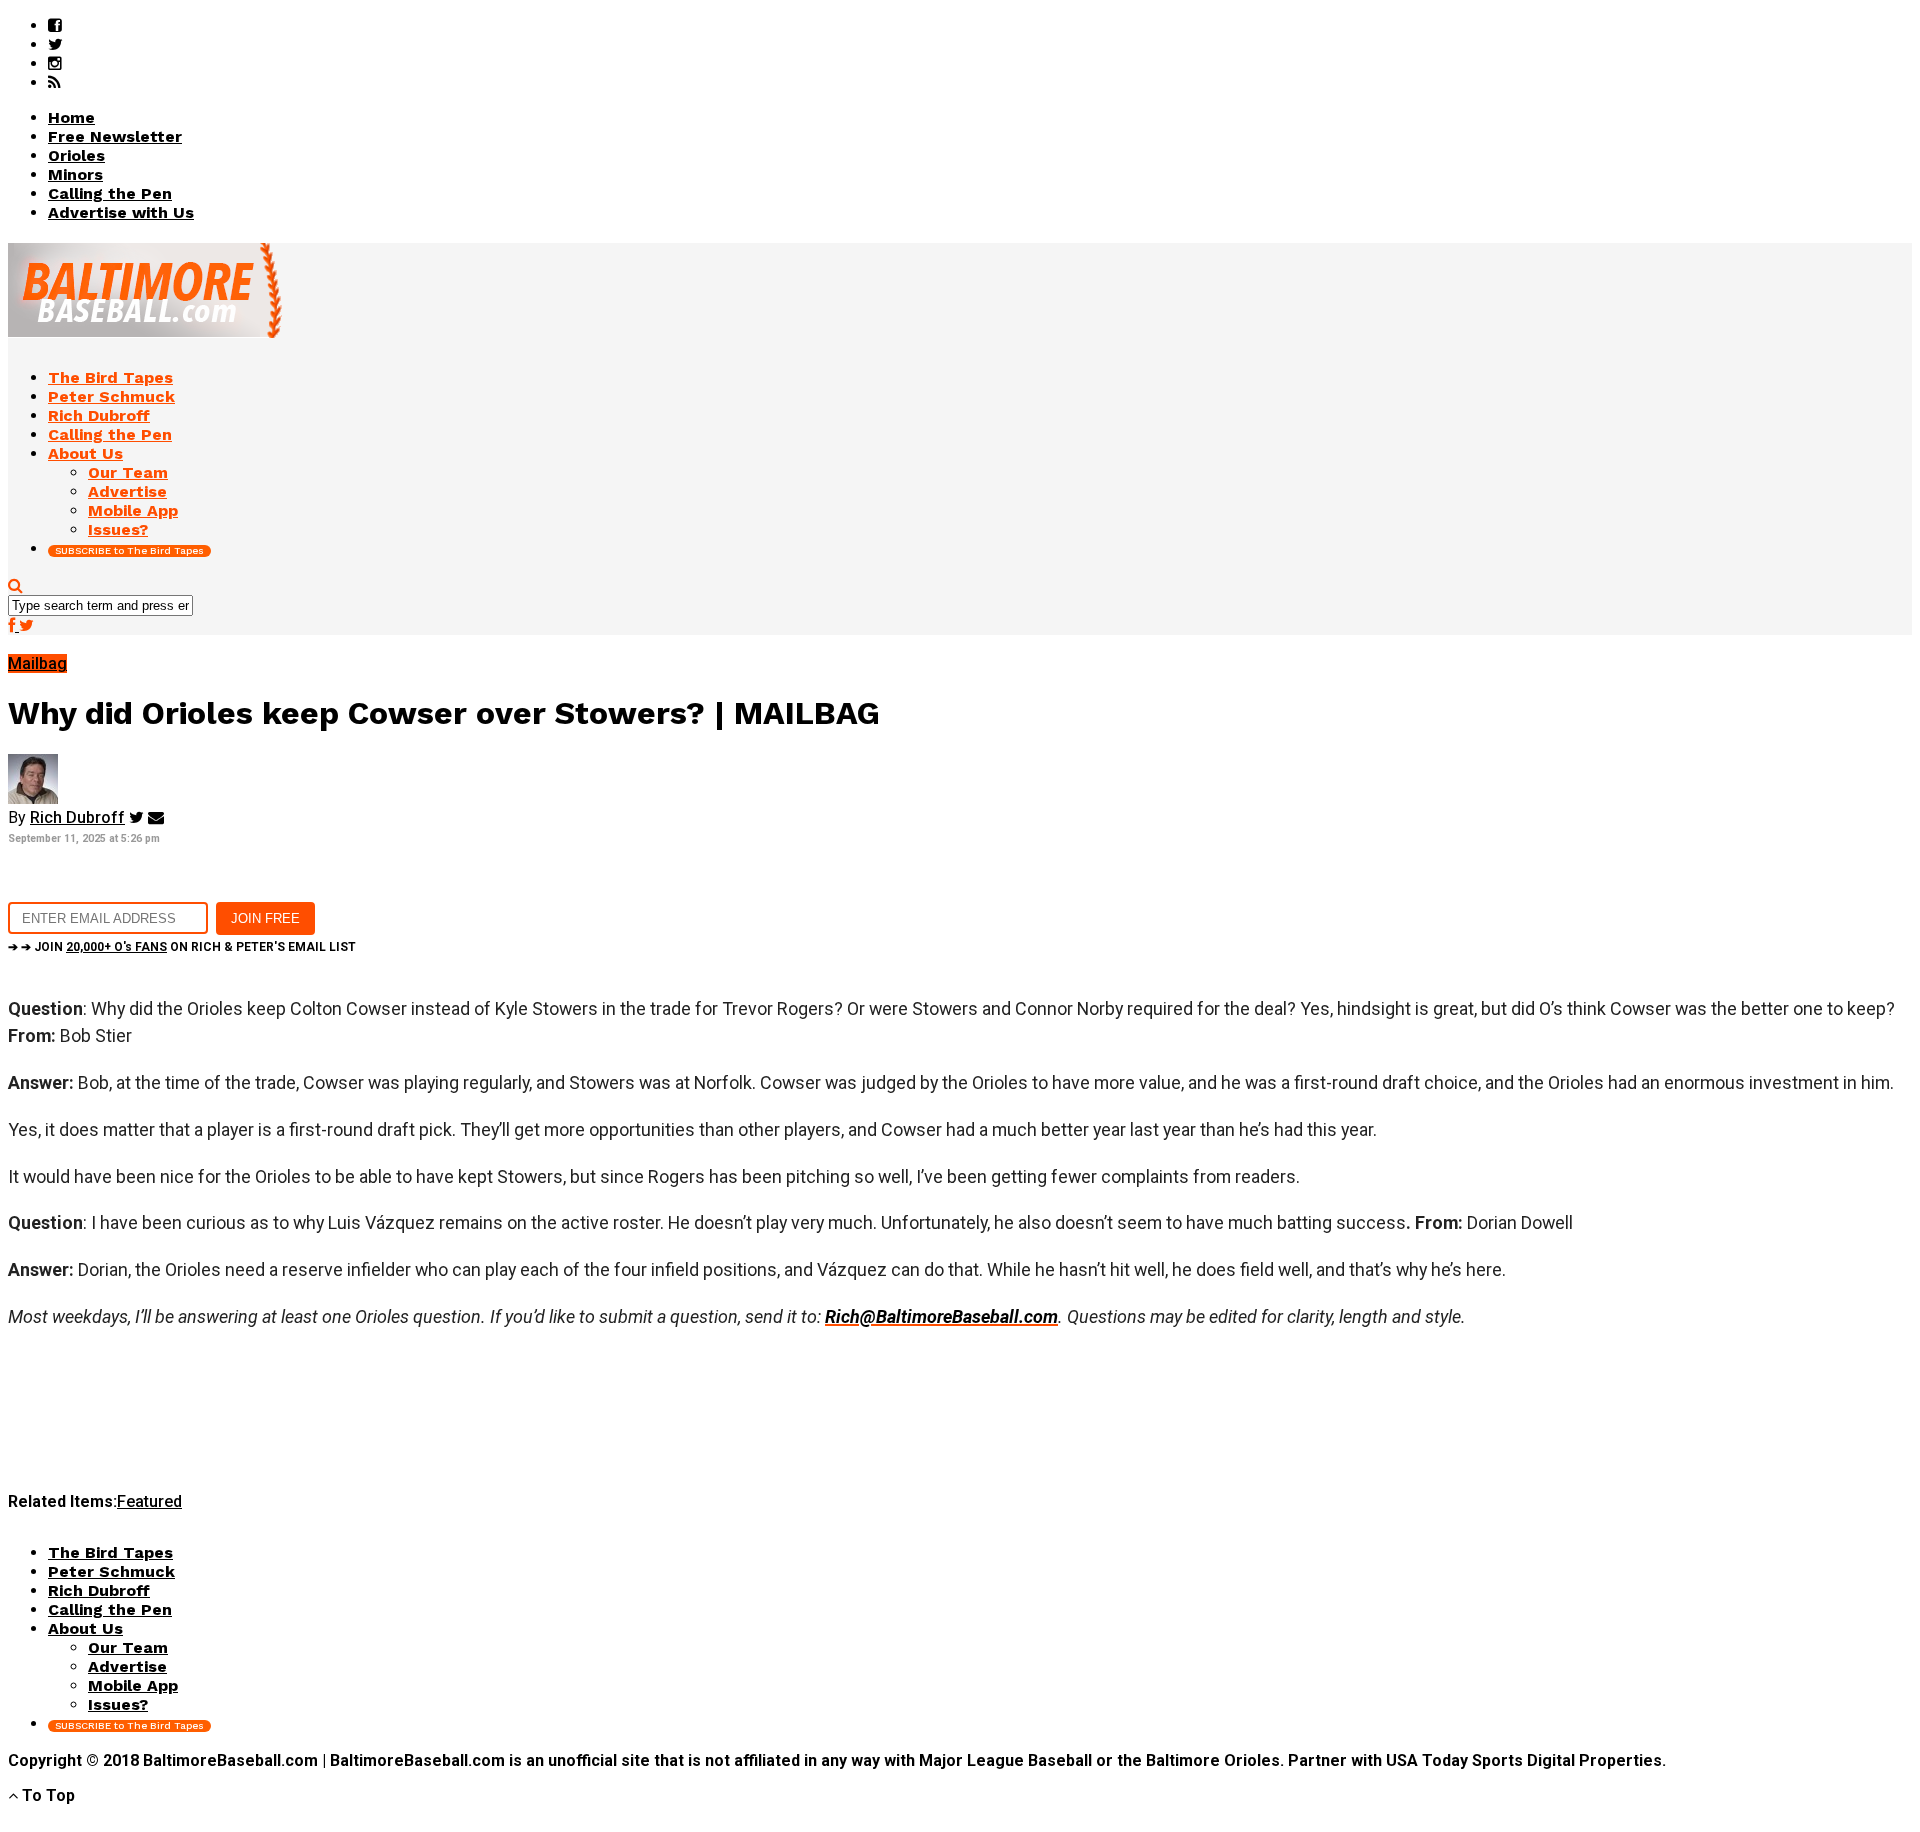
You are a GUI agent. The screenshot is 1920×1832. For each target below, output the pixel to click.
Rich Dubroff (77, 817)
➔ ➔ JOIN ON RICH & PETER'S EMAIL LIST (182, 947)
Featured (149, 1501)
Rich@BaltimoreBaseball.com (941, 1316)
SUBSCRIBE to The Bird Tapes (129, 550)
